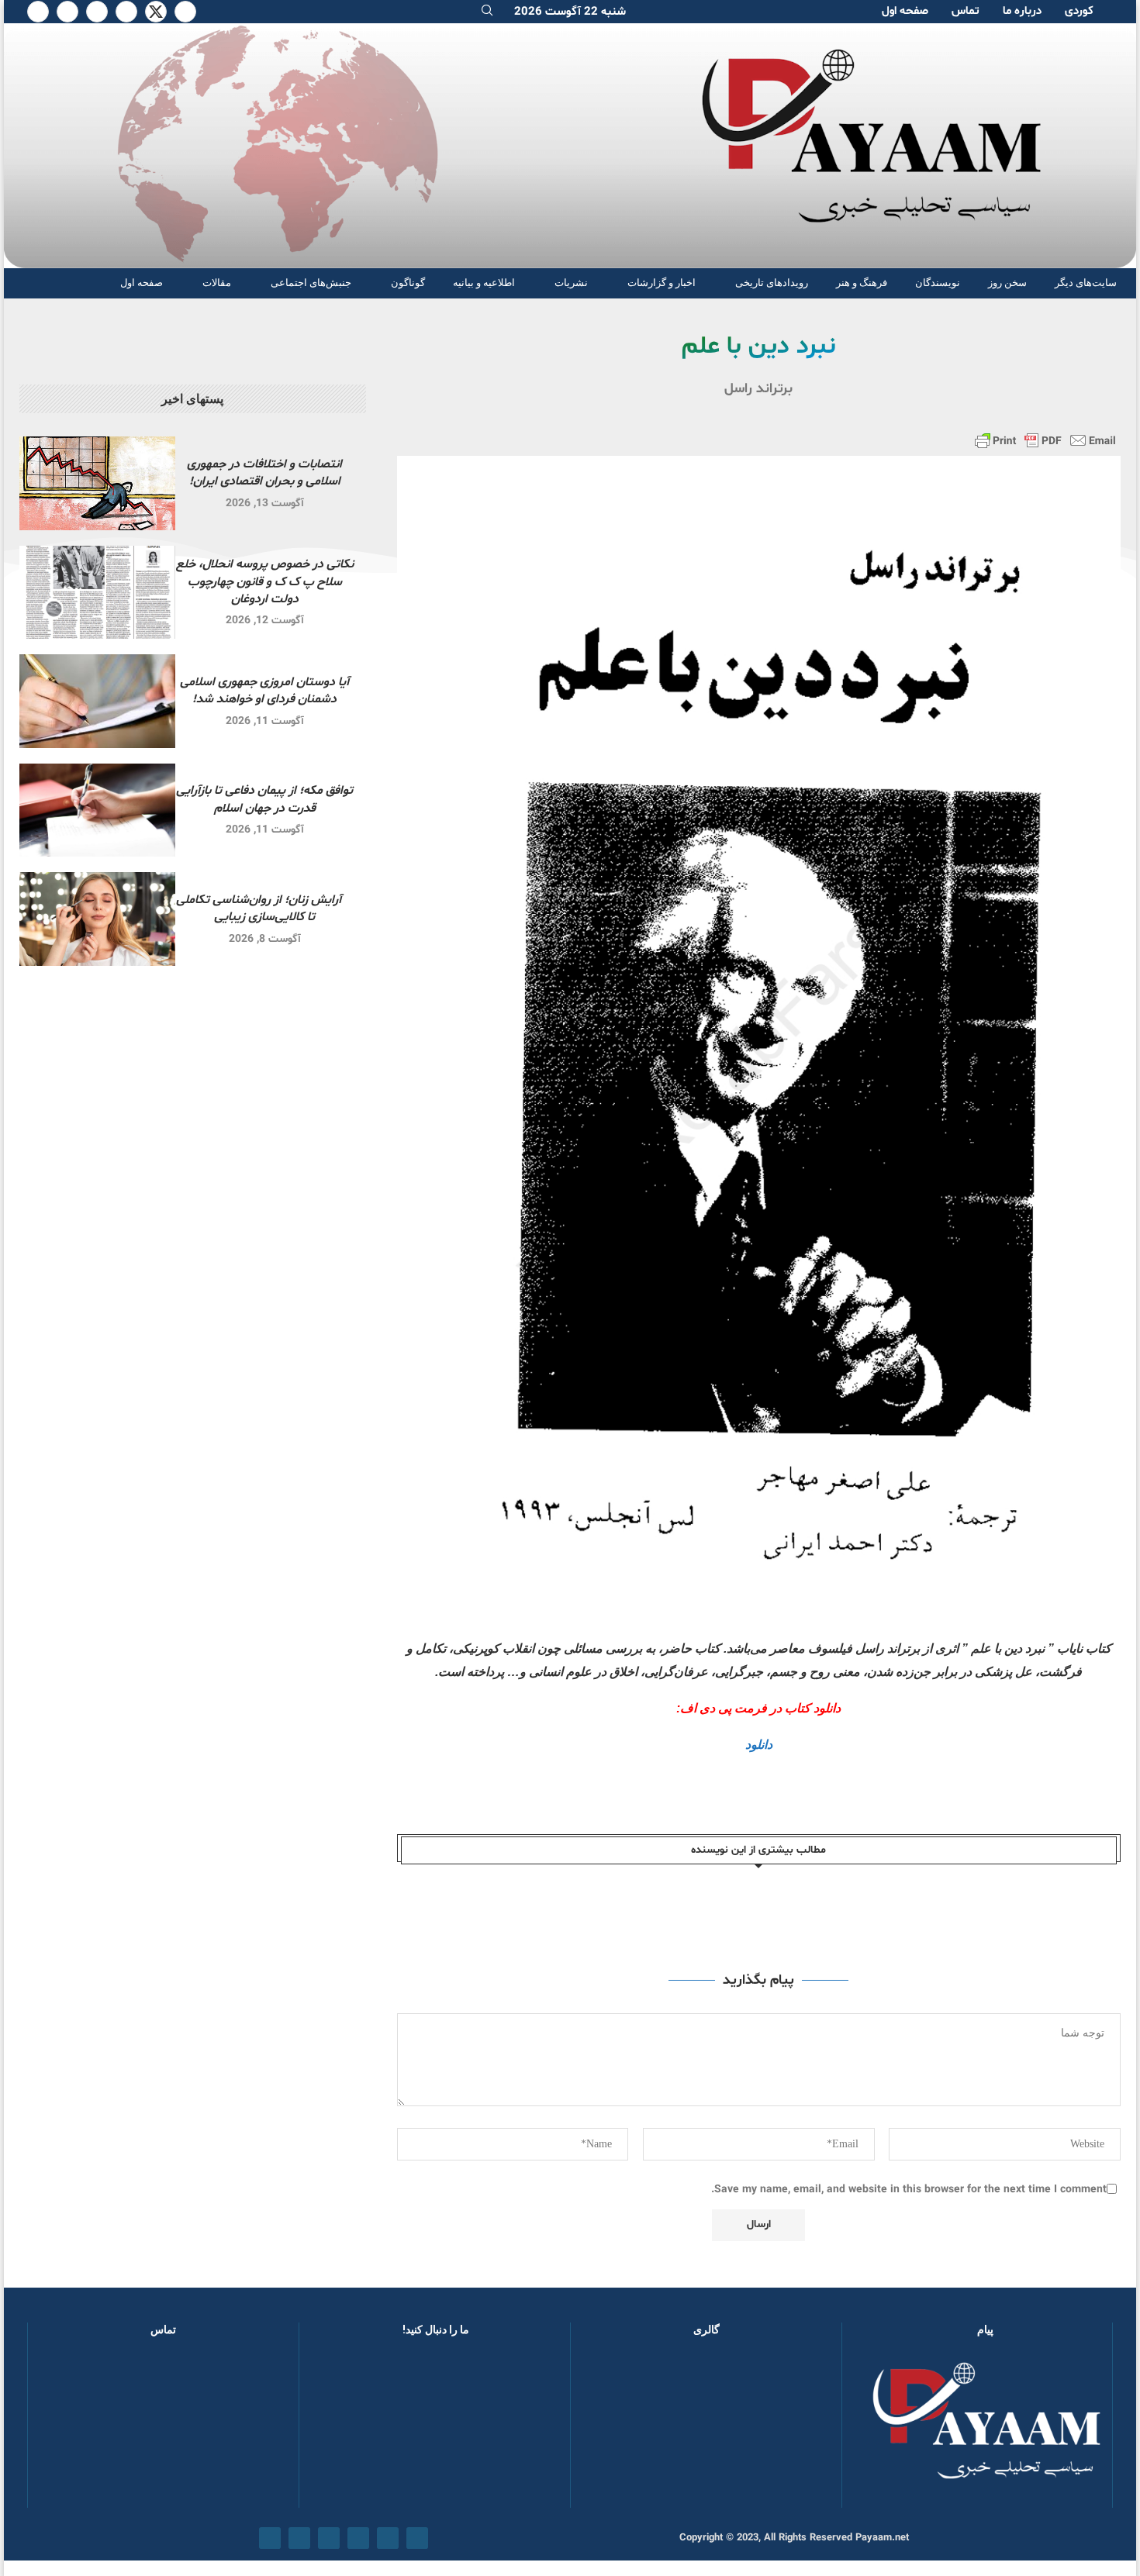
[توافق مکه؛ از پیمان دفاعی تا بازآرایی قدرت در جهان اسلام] (97, 810)
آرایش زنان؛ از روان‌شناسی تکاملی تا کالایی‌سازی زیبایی (265, 909)
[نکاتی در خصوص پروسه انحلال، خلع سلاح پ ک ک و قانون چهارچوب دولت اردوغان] (97, 593)
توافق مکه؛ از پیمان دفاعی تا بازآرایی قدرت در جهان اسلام (264, 799)
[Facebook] (185, 12)
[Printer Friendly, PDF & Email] (1045, 440)
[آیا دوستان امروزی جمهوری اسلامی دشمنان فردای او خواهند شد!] (97, 701)
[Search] (487, 12)
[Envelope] (270, 2538)
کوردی (1079, 11)
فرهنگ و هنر (862, 283)
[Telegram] (38, 12)
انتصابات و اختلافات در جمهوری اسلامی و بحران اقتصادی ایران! (264, 473)
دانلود (759, 1745)
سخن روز (1007, 283)
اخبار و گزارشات (662, 283)
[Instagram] (126, 12)
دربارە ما (1022, 11)
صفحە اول (905, 11)
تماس (966, 11)
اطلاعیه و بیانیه (484, 283)
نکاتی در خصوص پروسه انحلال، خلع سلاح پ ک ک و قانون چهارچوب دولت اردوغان (265, 582)
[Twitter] (156, 12)
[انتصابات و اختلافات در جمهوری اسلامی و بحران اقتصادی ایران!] (97, 483)
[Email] (67, 12)
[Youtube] (97, 12)
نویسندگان (938, 283)
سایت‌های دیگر (1086, 283)
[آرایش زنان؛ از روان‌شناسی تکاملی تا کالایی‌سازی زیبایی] (97, 919)
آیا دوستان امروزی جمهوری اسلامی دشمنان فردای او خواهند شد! (264, 691)
